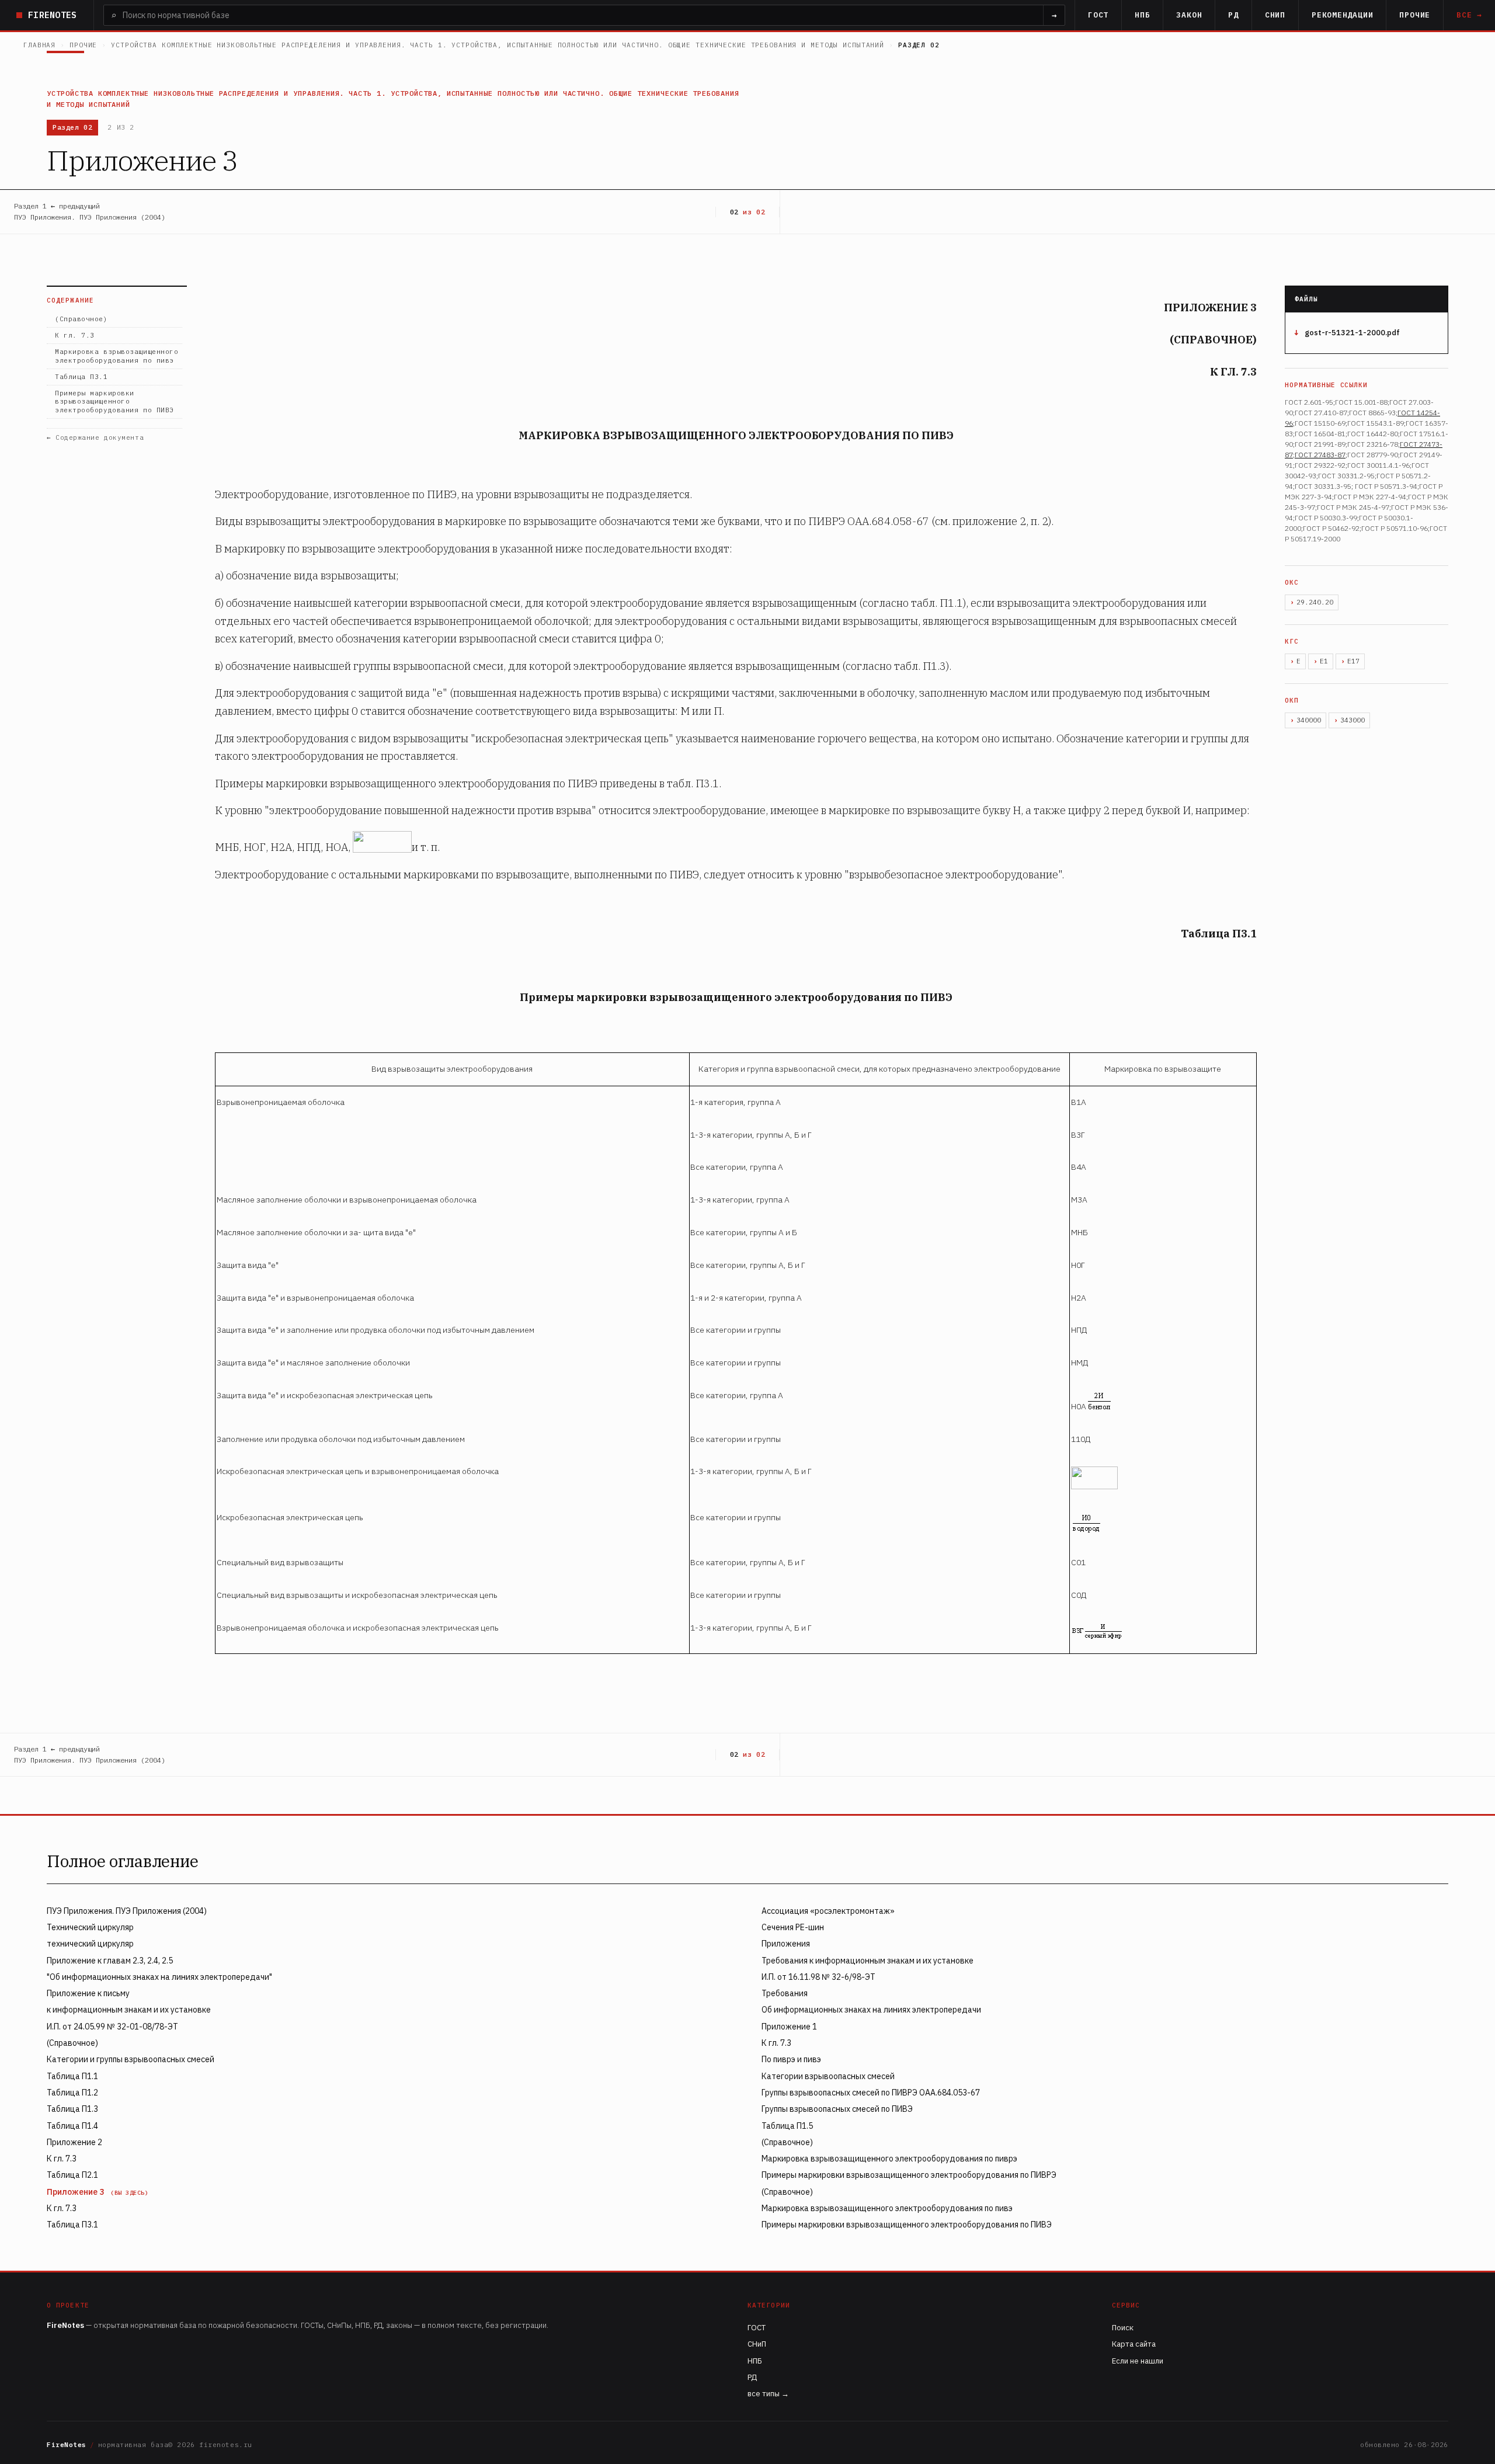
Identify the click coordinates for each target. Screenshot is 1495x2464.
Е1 (1324, 661)
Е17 (1353, 661)
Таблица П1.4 (72, 2126)
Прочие (1415, 15)
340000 (1309, 720)
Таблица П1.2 (72, 2093)
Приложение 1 (789, 2027)
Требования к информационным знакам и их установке (868, 1961)
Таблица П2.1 (72, 2175)
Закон (1189, 15)
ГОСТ (1098, 15)
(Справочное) (81, 319)
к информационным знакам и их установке (129, 2010)
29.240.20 (1315, 602)
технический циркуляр (90, 1944)
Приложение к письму (88, 1993)
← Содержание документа (95, 437)
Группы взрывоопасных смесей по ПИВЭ (837, 2109)
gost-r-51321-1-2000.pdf (1352, 333)
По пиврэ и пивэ (791, 2059)
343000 (1353, 720)
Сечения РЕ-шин (793, 1927)
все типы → (768, 2394)
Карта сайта (1134, 2344)
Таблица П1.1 (72, 2076)
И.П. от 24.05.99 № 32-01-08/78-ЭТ (112, 2027)
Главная (39, 45)
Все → (1469, 15)
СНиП (1275, 15)
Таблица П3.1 (81, 377)
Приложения (786, 1944)
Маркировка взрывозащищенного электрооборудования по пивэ (117, 356)
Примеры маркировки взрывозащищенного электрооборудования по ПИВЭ (114, 402)
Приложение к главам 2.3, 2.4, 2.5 (110, 1961)
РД (1233, 15)
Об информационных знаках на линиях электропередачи (871, 2010)
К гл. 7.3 (75, 335)
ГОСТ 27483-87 (1320, 455)
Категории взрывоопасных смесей (828, 2076)
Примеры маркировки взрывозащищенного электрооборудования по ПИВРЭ (909, 2175)
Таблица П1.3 (72, 2109)
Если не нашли (1138, 2361)
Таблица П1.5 (787, 2126)
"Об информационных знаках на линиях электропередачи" (159, 1977)
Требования (785, 1993)
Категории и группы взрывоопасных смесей (131, 2059)
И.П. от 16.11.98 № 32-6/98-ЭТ (818, 1977)
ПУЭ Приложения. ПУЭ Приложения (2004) (127, 1911)
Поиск (1123, 2328)
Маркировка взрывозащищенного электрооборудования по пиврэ (889, 2159)
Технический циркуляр (90, 1927)
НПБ (1142, 15)
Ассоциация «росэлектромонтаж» (828, 1911)
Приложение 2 (74, 2142)
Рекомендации (1342, 15)
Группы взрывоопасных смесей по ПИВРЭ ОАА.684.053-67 (871, 2093)
